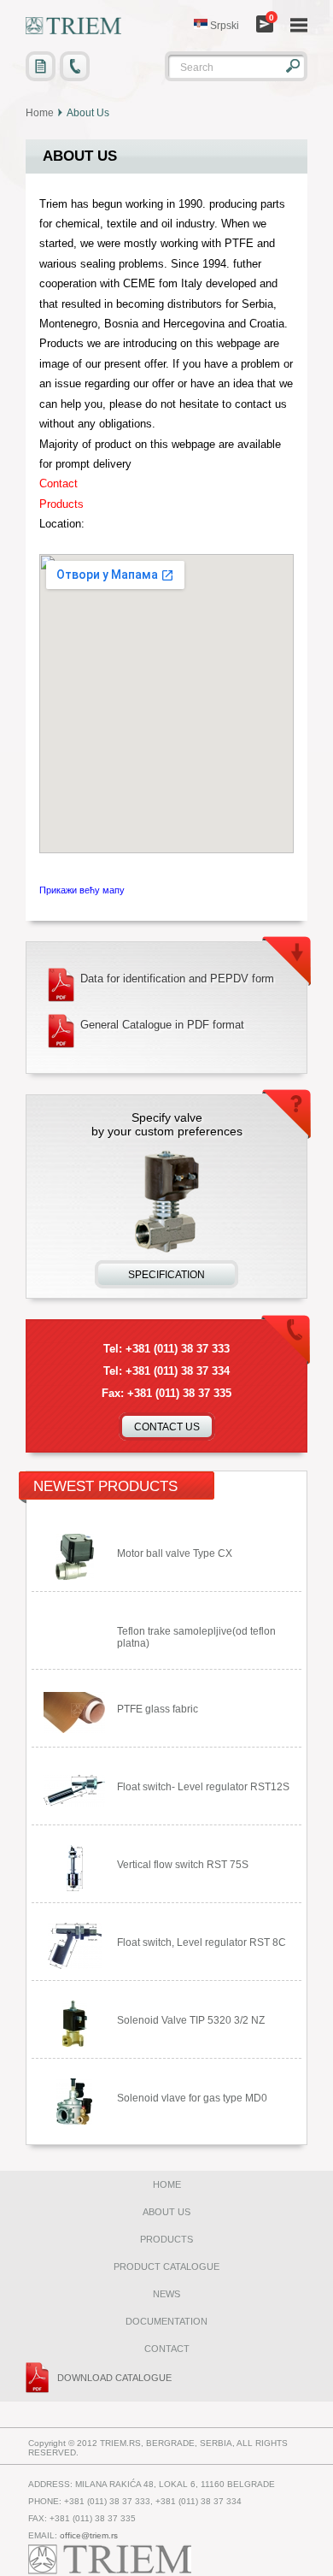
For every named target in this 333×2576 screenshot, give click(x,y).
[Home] (73, 26)
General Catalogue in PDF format (162, 1025)
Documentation (166, 2321)
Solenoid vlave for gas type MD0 (192, 2098)
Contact (167, 2349)
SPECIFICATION (166, 1275)
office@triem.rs (89, 2535)
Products (166, 2239)
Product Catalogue (166, 2267)
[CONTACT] (75, 66)
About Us (166, 2212)
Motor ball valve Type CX (175, 1553)
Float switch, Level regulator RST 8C (202, 1942)
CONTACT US (167, 1427)
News (166, 2294)
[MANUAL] (41, 66)
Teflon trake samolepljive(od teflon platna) (196, 1637)
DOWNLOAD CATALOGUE (114, 2378)
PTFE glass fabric (158, 1709)
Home (40, 113)
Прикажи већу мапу (82, 890)
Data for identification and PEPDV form (177, 979)
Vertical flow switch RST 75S (183, 1865)
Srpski (223, 26)
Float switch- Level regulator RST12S (203, 1787)
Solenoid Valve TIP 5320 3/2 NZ (191, 2020)
